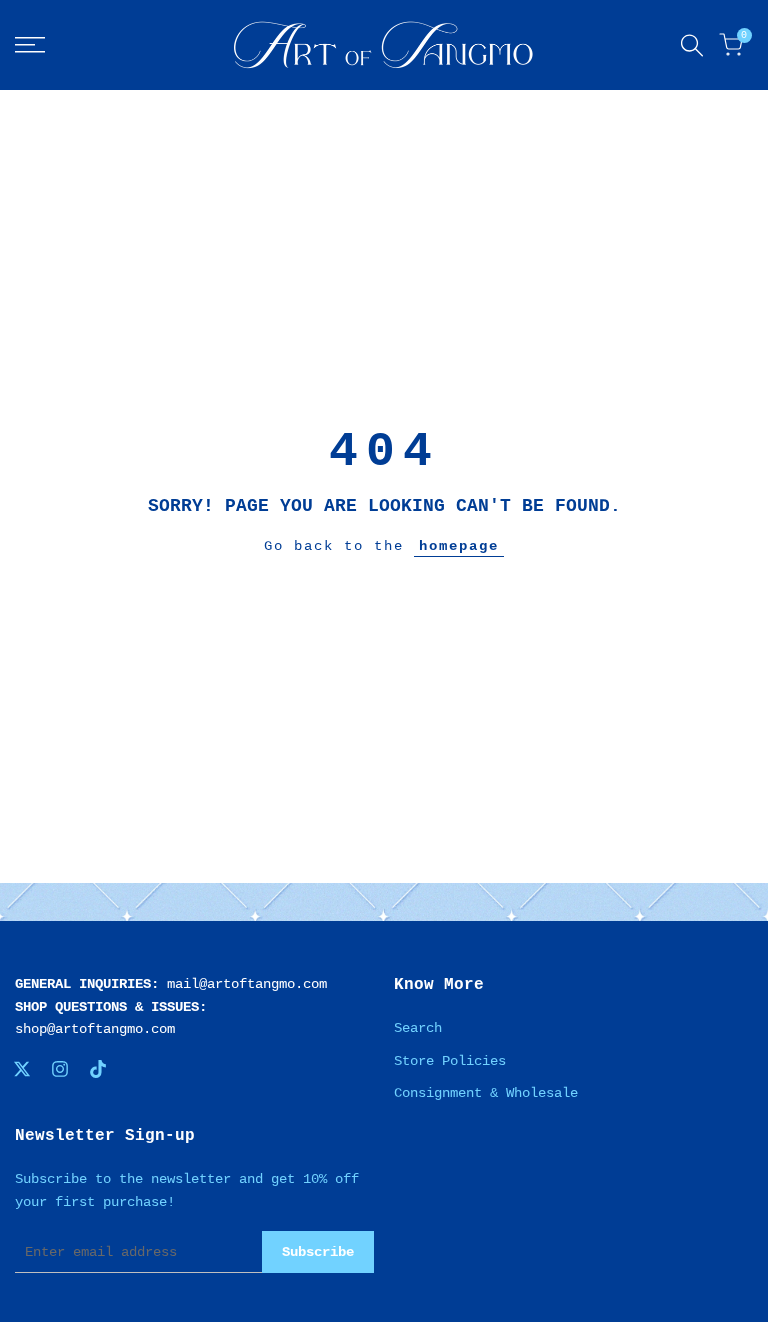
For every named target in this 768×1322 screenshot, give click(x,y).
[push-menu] (30, 45)
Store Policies (450, 1061)
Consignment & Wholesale (486, 1093)
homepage (459, 546)
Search (418, 1028)
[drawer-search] (692, 45)
